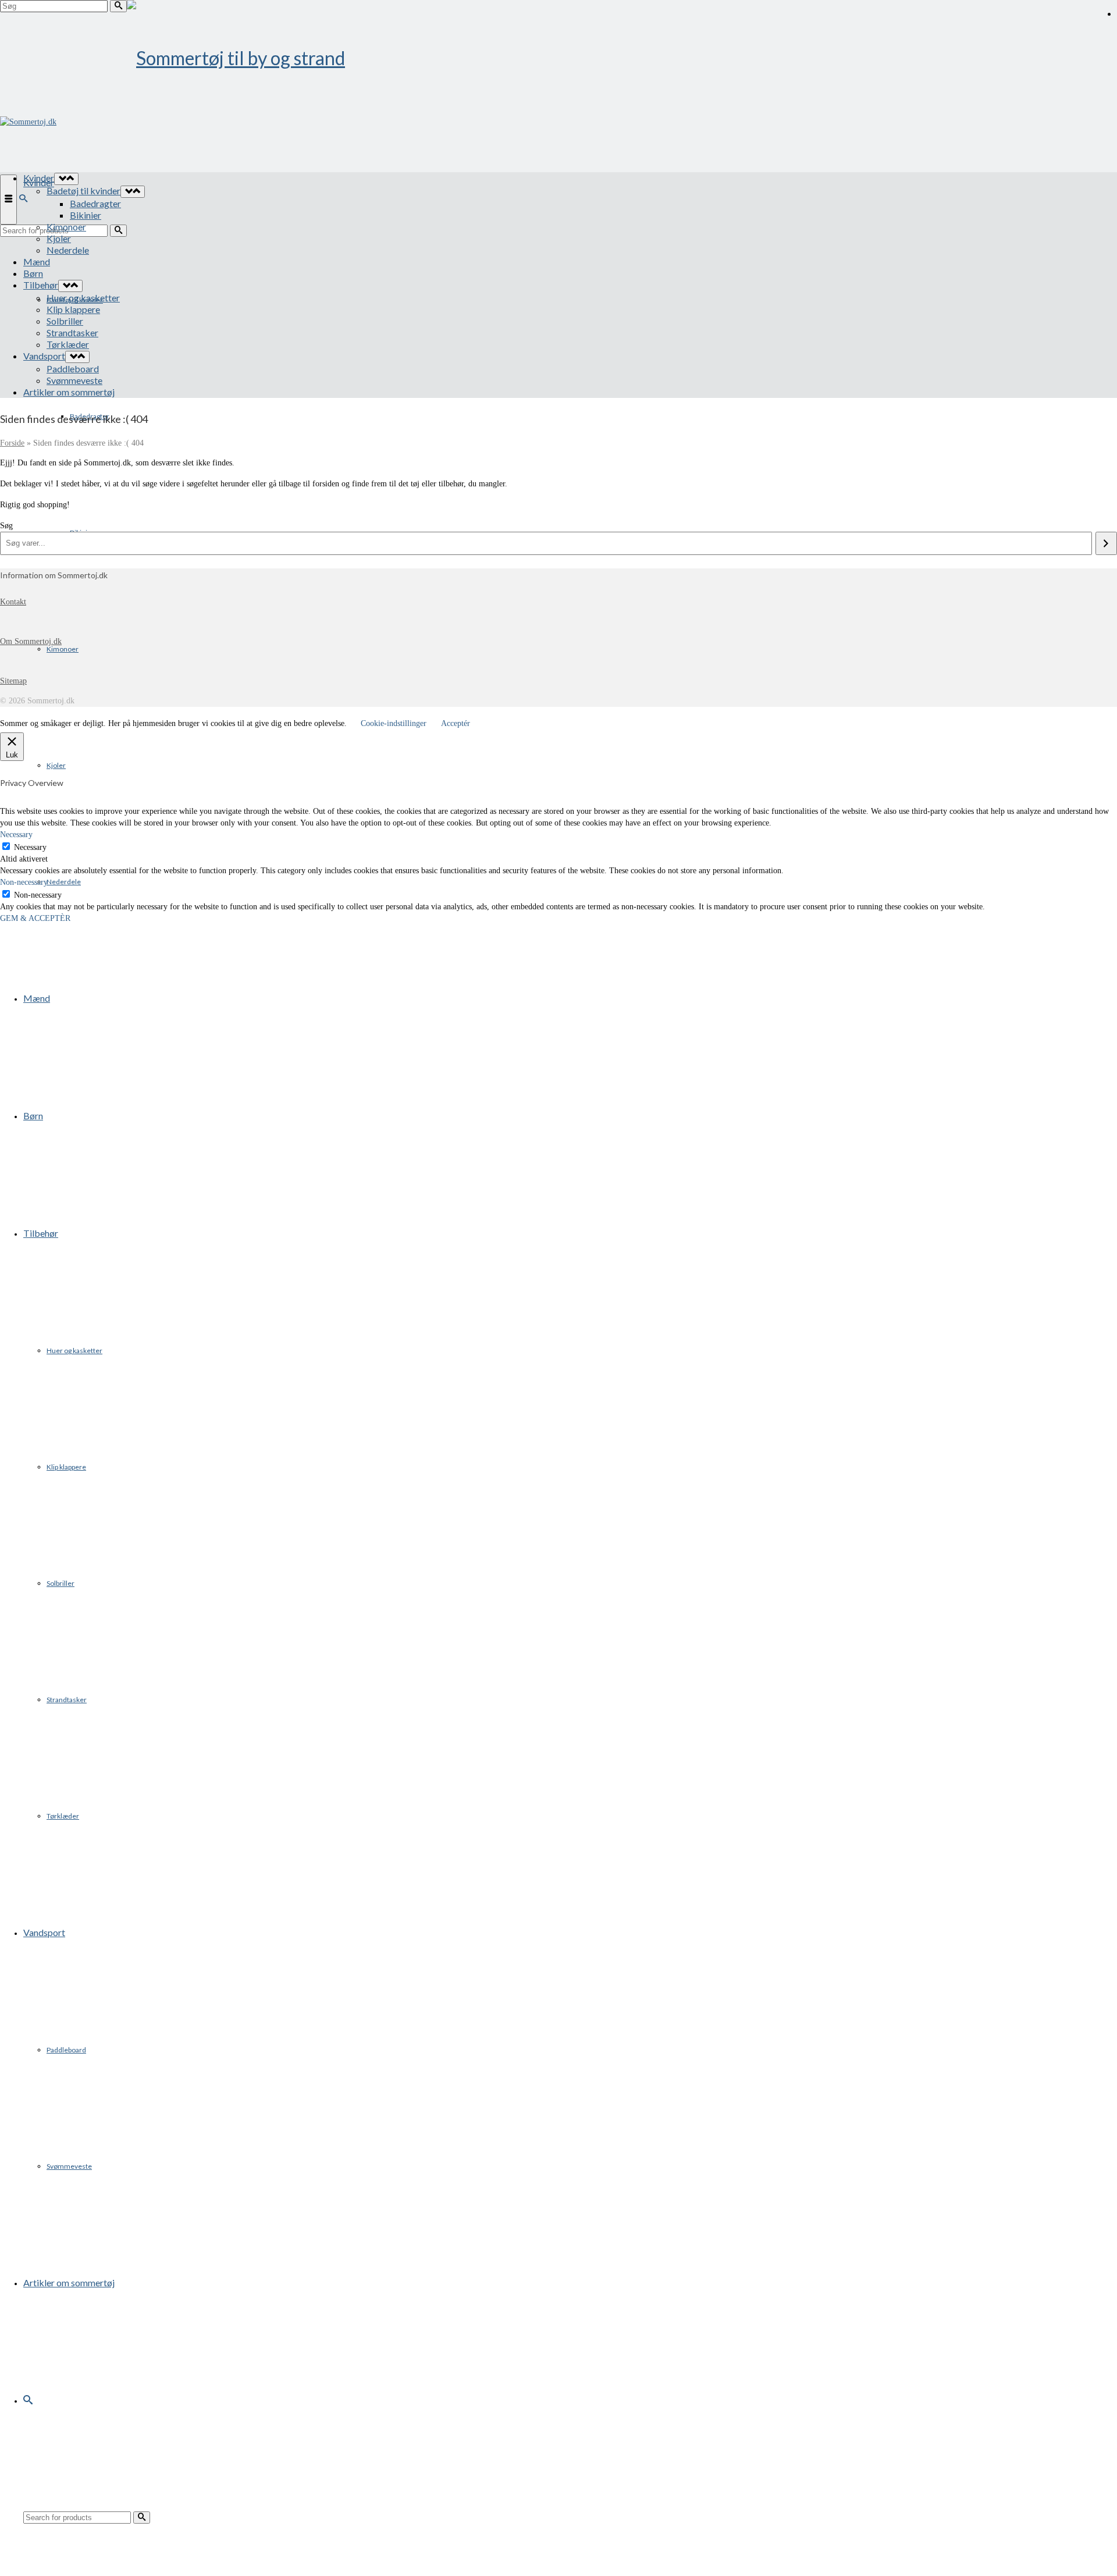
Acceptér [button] (456, 723)
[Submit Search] (118, 6)
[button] (28, 2400)
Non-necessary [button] (24, 882)
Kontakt (13, 602)
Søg (6, 526)
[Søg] (1106, 543)
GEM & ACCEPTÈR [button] (35, 918)
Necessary (30, 847)
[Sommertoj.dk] (558, 58)
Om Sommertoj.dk (31, 641)
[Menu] (8, 200)
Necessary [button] (16, 835)
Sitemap (13, 681)
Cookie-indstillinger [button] (394, 723)
